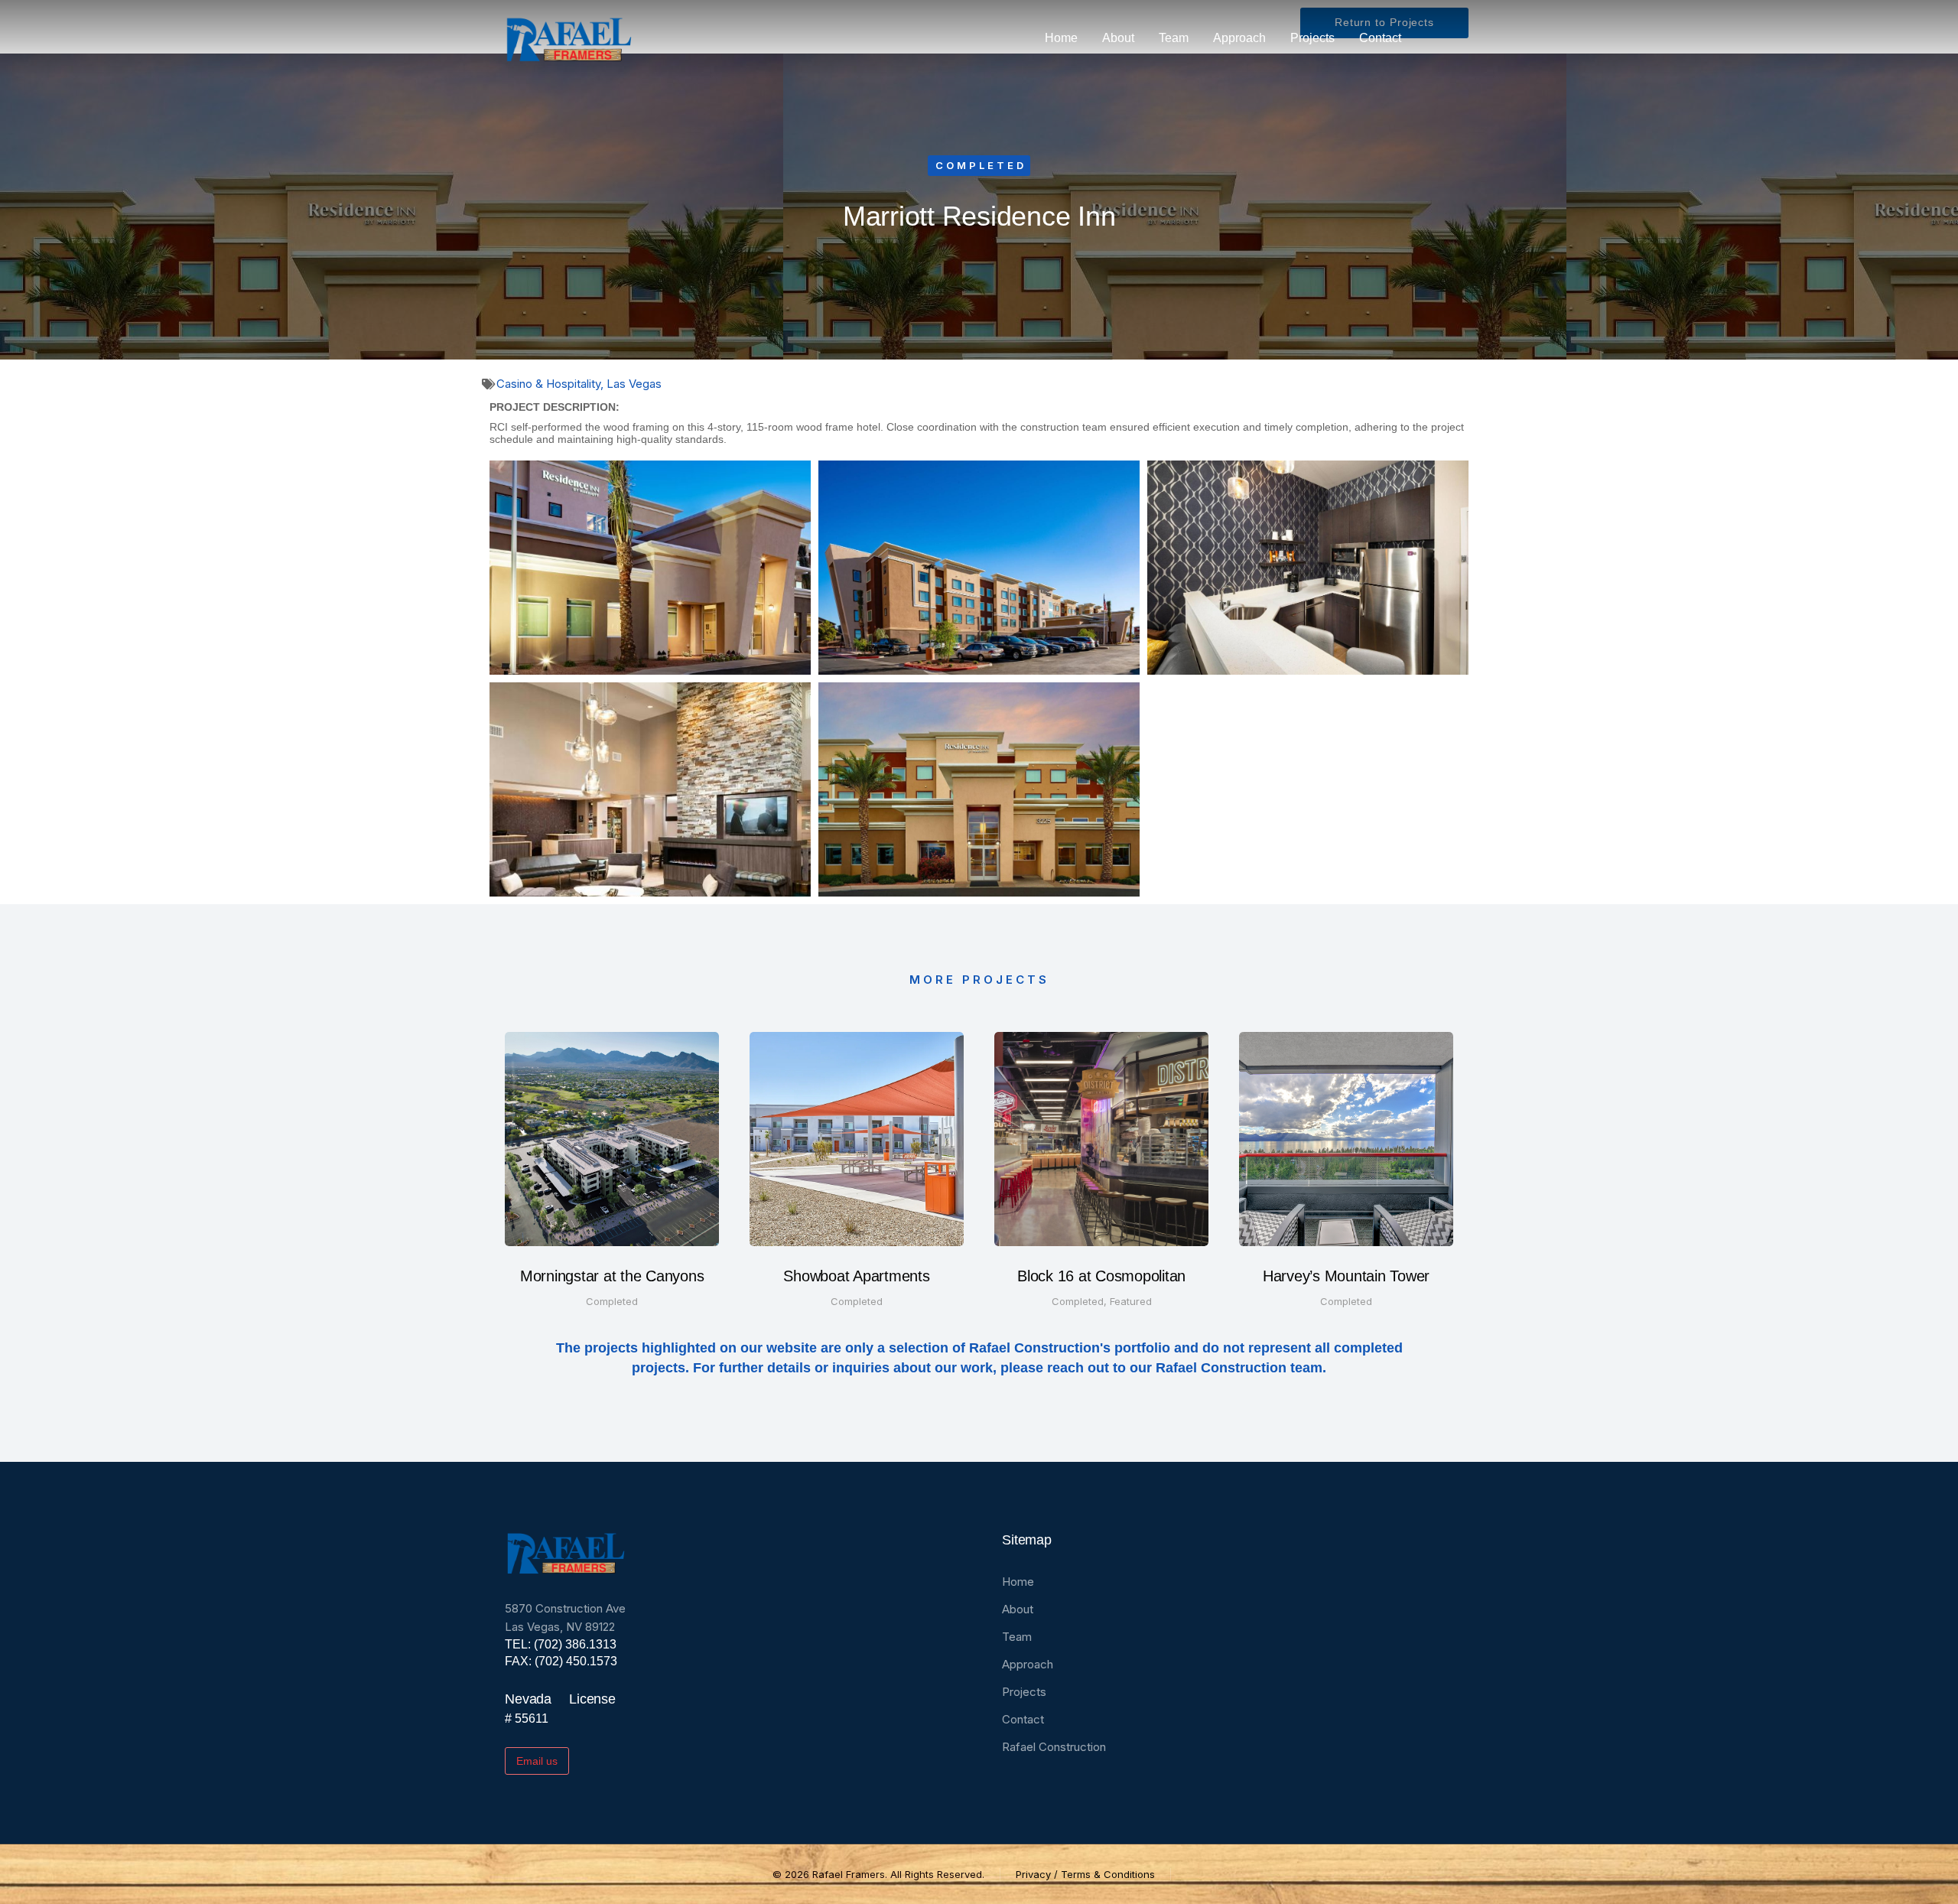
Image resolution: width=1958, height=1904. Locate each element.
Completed (981, 165)
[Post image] (612, 1139)
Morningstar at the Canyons (612, 1276)
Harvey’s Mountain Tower (1346, 1276)
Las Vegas (634, 384)
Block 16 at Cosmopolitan (1101, 1276)
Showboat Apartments (856, 1276)
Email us (537, 1761)
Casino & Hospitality (548, 384)
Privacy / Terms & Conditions (1085, 1874)
